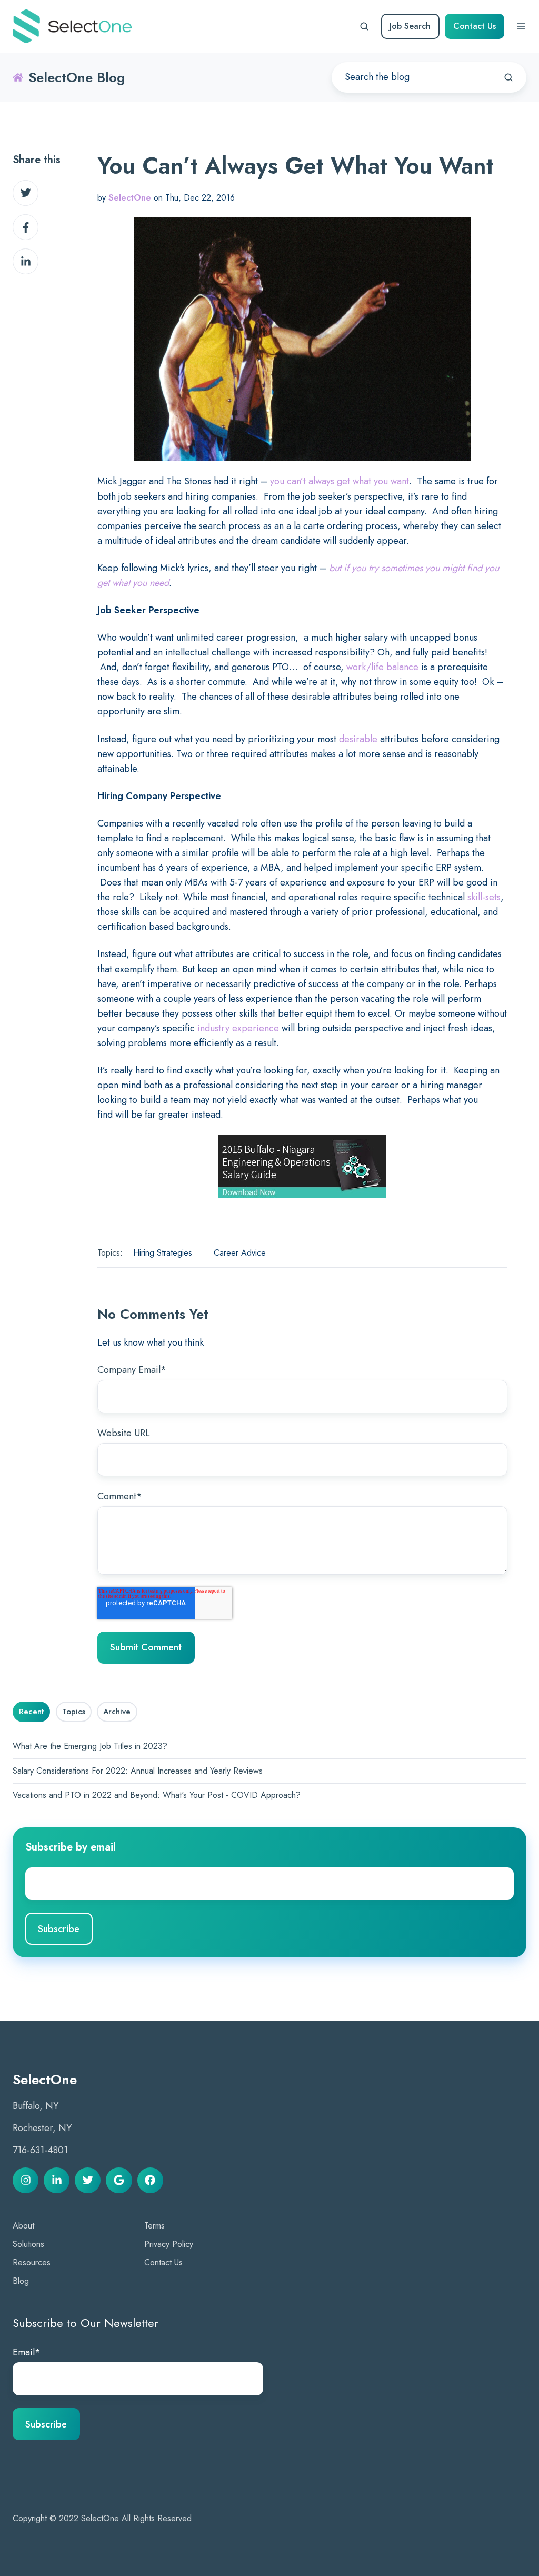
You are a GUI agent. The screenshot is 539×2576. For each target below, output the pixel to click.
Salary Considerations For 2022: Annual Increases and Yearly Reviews (138, 1771)
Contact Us (475, 26)
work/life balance (382, 667)
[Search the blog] (508, 77)
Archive (117, 1712)
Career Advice (240, 1253)
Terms (154, 2226)
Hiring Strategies (163, 1253)
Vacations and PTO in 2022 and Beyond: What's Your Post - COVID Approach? (157, 1795)
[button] (364, 26)
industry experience (238, 1028)
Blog (21, 2281)
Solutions (28, 2244)
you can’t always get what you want (340, 481)
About (23, 2226)
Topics (74, 1712)
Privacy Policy (169, 2244)
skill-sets (484, 897)
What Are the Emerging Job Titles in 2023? (90, 1746)
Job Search (410, 26)
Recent (31, 1712)
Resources (32, 2262)
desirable (358, 739)
